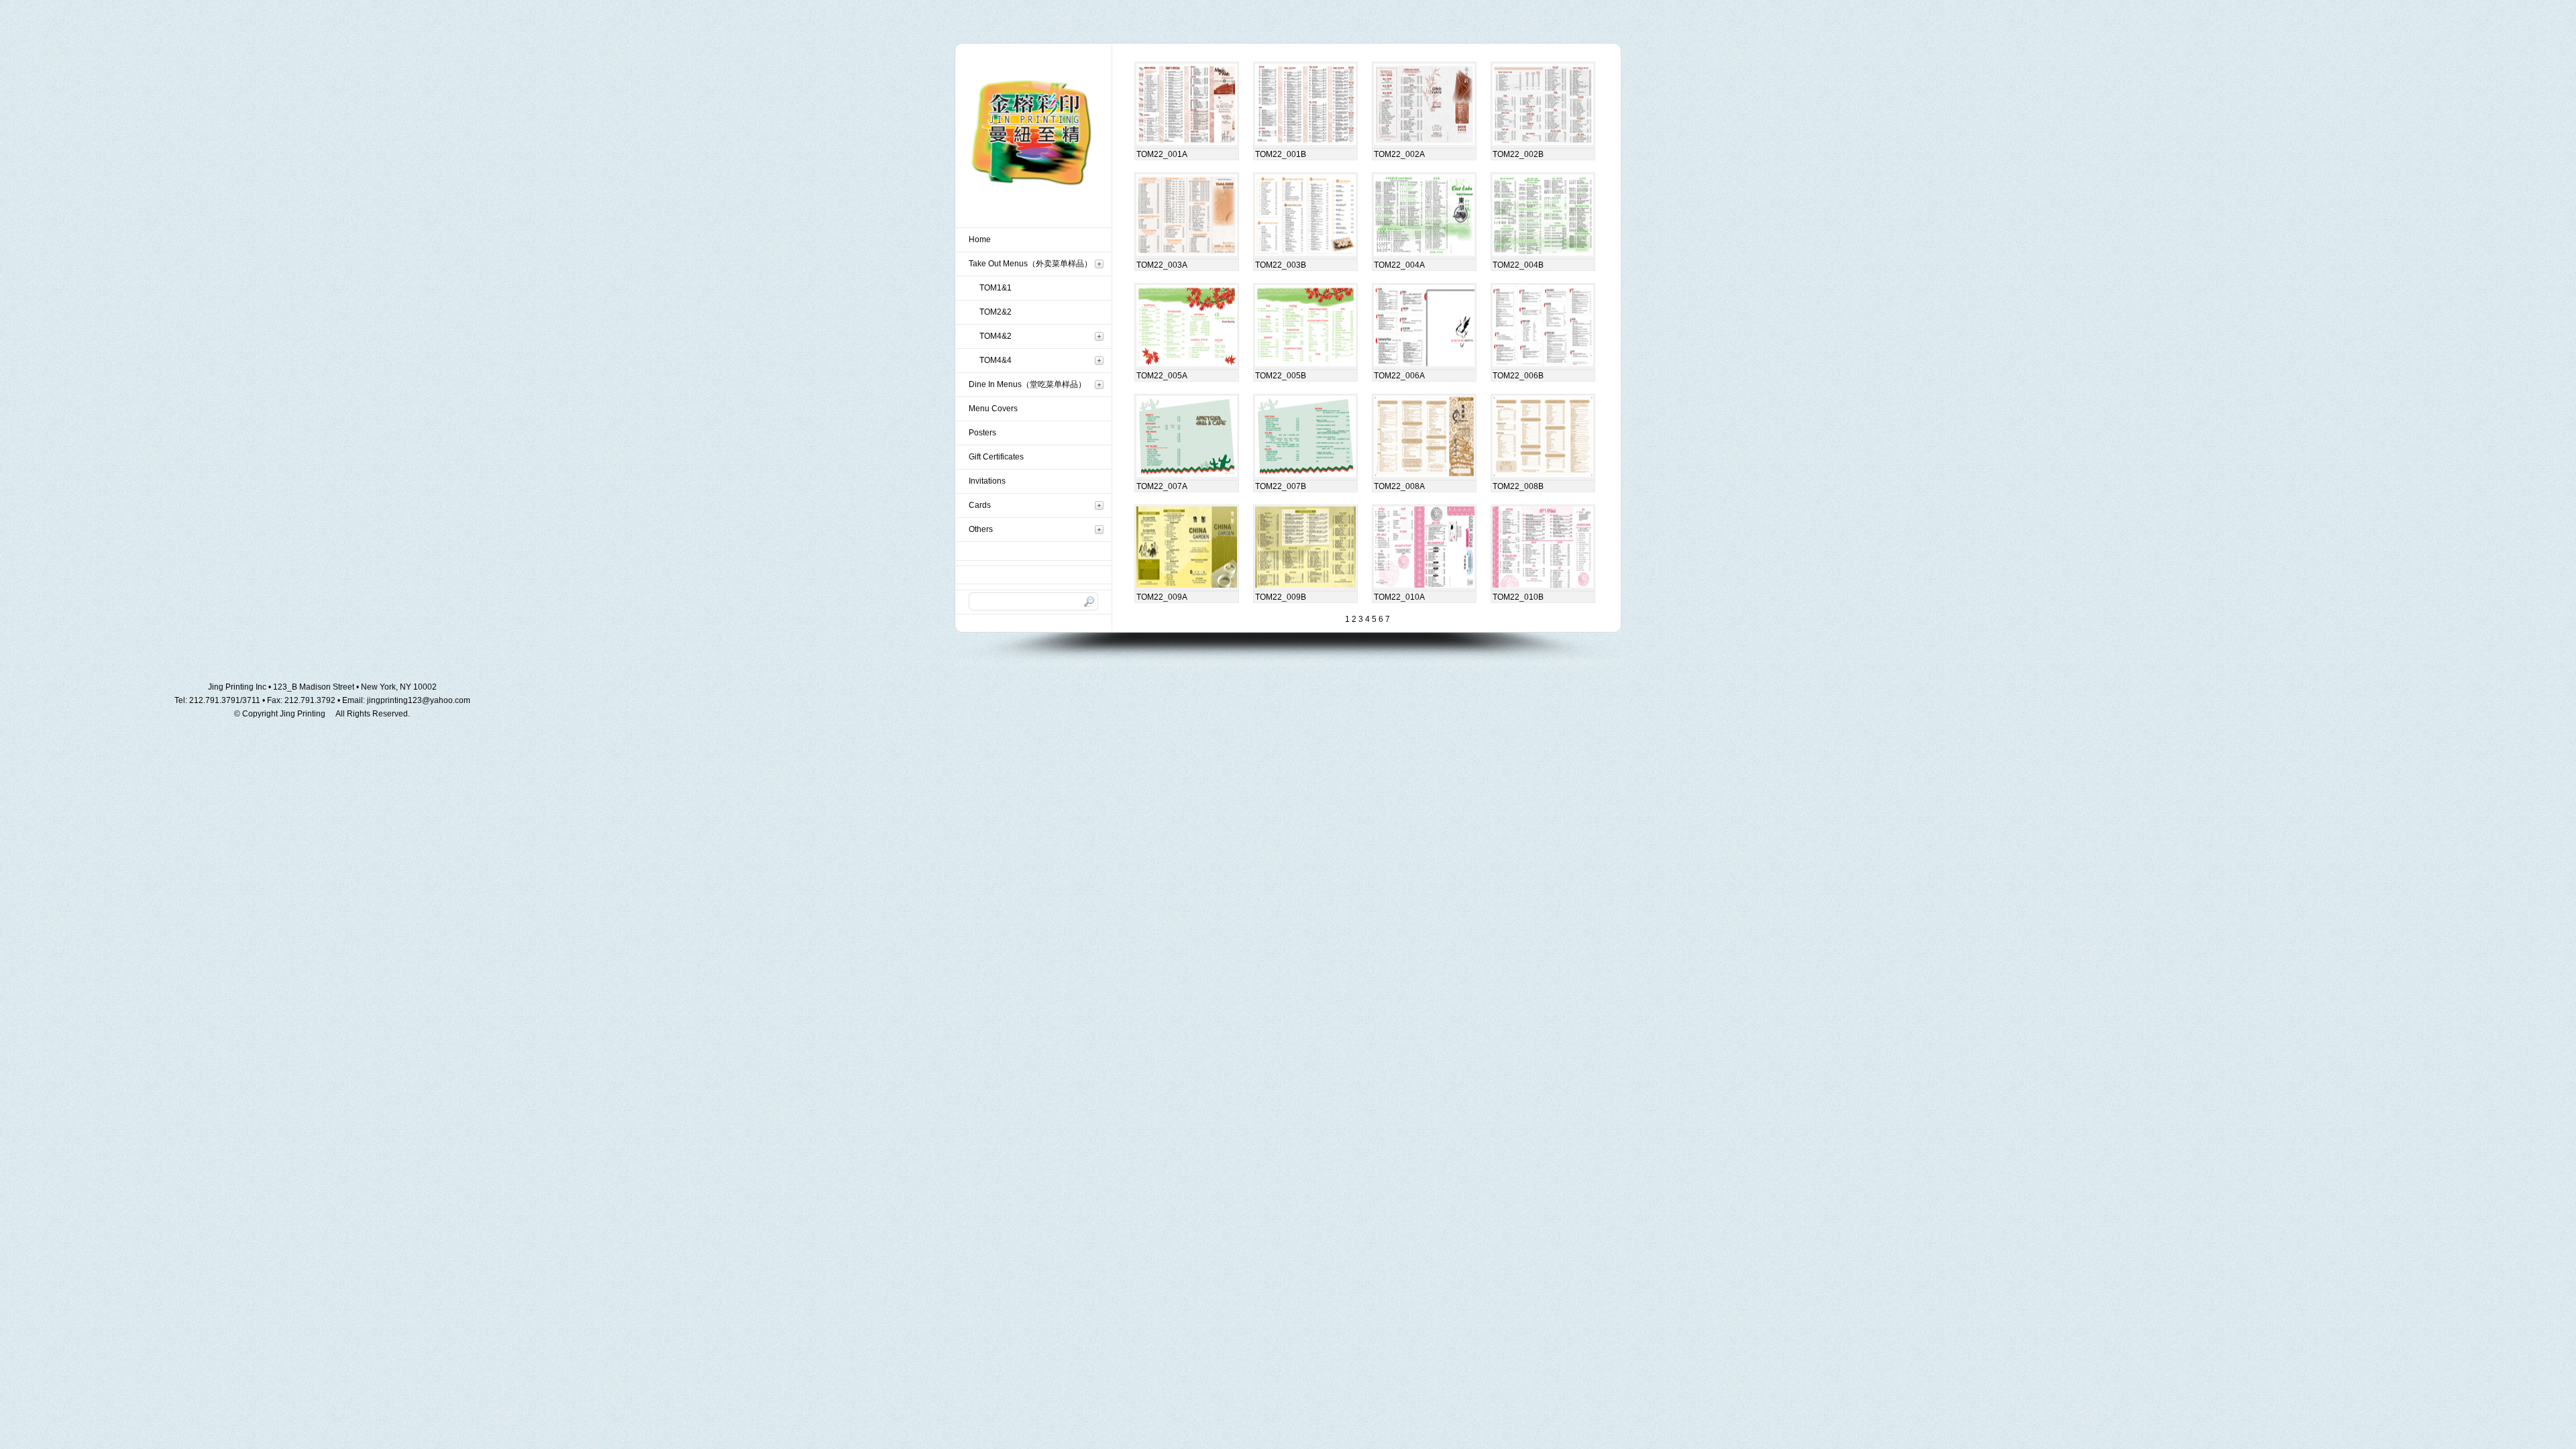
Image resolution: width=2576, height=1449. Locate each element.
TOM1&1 (996, 288)
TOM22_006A (1399, 376)
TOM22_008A (1399, 486)
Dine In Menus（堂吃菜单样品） (1027, 384)
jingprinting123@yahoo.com (419, 700)
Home (980, 239)
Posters (982, 433)
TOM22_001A (1162, 154)
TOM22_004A (1399, 265)
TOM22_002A (1399, 154)
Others (981, 529)
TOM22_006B (1518, 376)
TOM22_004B (1518, 265)
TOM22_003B (1281, 265)
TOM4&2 (996, 336)
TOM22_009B (1281, 597)
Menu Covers (993, 409)
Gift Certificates (996, 457)
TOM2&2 (996, 312)
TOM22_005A (1162, 376)
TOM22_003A (1162, 265)
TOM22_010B (1518, 597)
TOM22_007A (1162, 486)
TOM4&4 (996, 360)
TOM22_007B (1281, 486)
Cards (980, 505)
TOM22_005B (1281, 376)
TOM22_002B (1518, 154)
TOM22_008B (1518, 486)
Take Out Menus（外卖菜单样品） (1030, 264)
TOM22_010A (1399, 597)
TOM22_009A (1162, 597)
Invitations (987, 481)
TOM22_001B (1281, 154)
